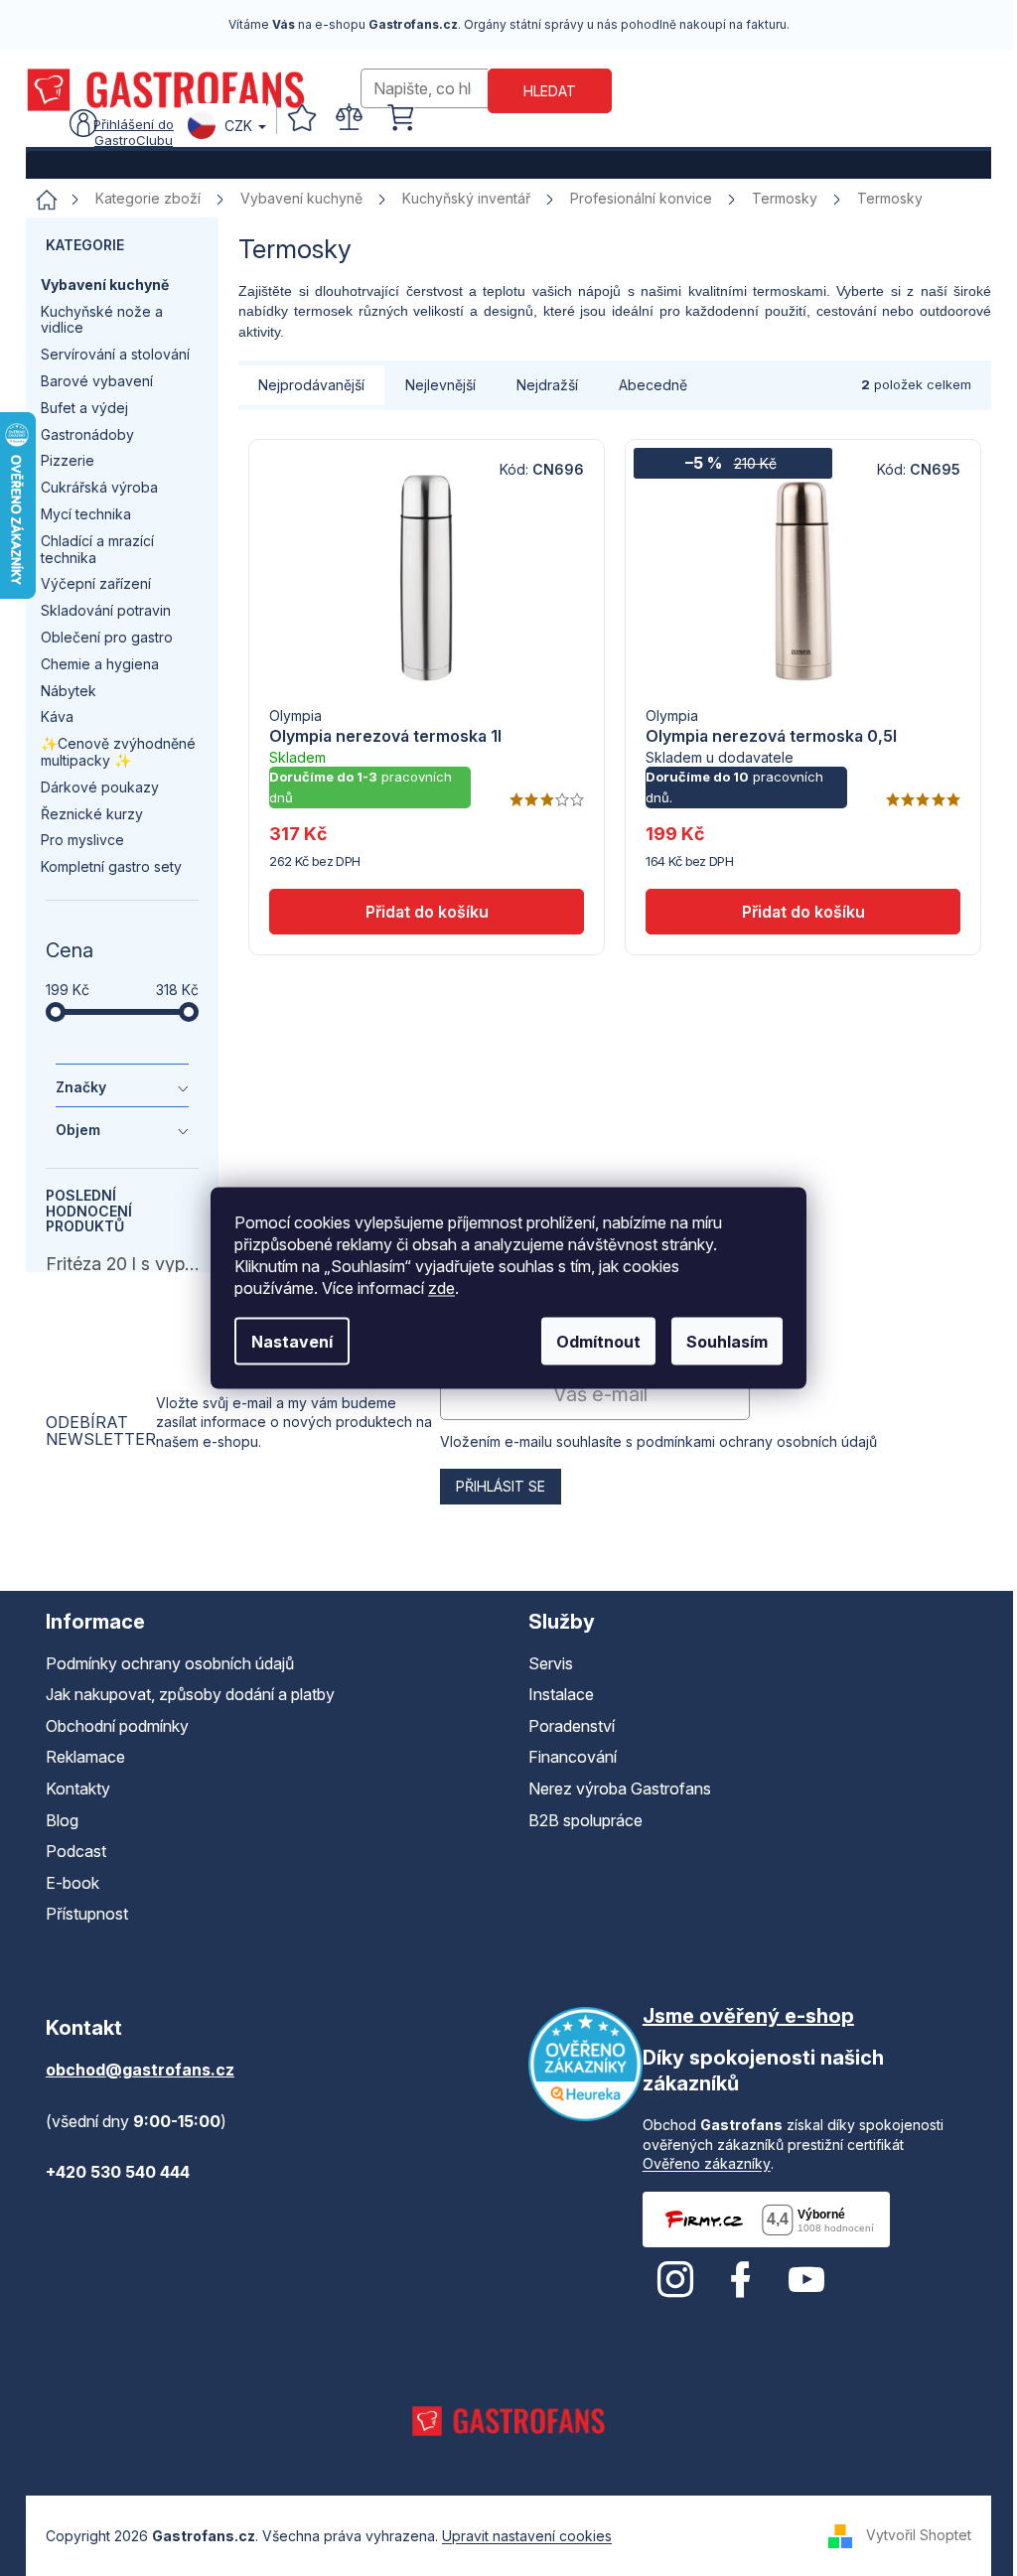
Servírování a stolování (115, 354)
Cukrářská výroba (99, 487)
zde (441, 1288)
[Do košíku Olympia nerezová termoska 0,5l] (803, 912)
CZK (238, 126)
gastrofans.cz (675, 2280)
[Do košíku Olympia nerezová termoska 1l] (427, 912)
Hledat (550, 91)
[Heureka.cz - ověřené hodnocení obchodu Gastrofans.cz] (585, 2064)
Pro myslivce (82, 840)
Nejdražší (547, 385)
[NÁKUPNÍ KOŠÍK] (400, 118)
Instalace (561, 1694)
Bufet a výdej (84, 408)
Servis (551, 1663)
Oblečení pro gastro (107, 637)
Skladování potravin (106, 610)
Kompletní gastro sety (111, 866)
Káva (57, 716)
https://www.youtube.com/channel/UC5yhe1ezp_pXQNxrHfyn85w (806, 2280)
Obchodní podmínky (117, 1726)
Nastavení (292, 1342)
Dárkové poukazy (100, 787)
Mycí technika (86, 514)
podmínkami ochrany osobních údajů (757, 1441)
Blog (62, 1820)
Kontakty (78, 1789)
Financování (573, 1757)
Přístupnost (87, 1914)
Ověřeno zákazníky (707, 2163)
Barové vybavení (97, 381)
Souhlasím (727, 1342)
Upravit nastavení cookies (527, 2536)
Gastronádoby (87, 434)
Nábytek (69, 691)
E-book (73, 1883)
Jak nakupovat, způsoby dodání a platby (190, 1694)
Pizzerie (68, 460)
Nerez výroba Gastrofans (620, 1789)
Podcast (76, 1851)
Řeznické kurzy (92, 814)
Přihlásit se (501, 1486)
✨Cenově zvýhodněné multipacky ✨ (118, 752)
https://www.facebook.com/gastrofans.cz (741, 2280)
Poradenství (572, 1726)
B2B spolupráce (585, 1820)
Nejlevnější (440, 385)
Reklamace (85, 1757)
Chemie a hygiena (100, 664)
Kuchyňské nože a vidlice (102, 320)
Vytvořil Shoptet (919, 2535)
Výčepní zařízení (96, 583)
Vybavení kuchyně (105, 285)
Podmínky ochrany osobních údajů (170, 1663)
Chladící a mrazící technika (97, 549)
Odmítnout (598, 1342)
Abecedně (653, 385)
